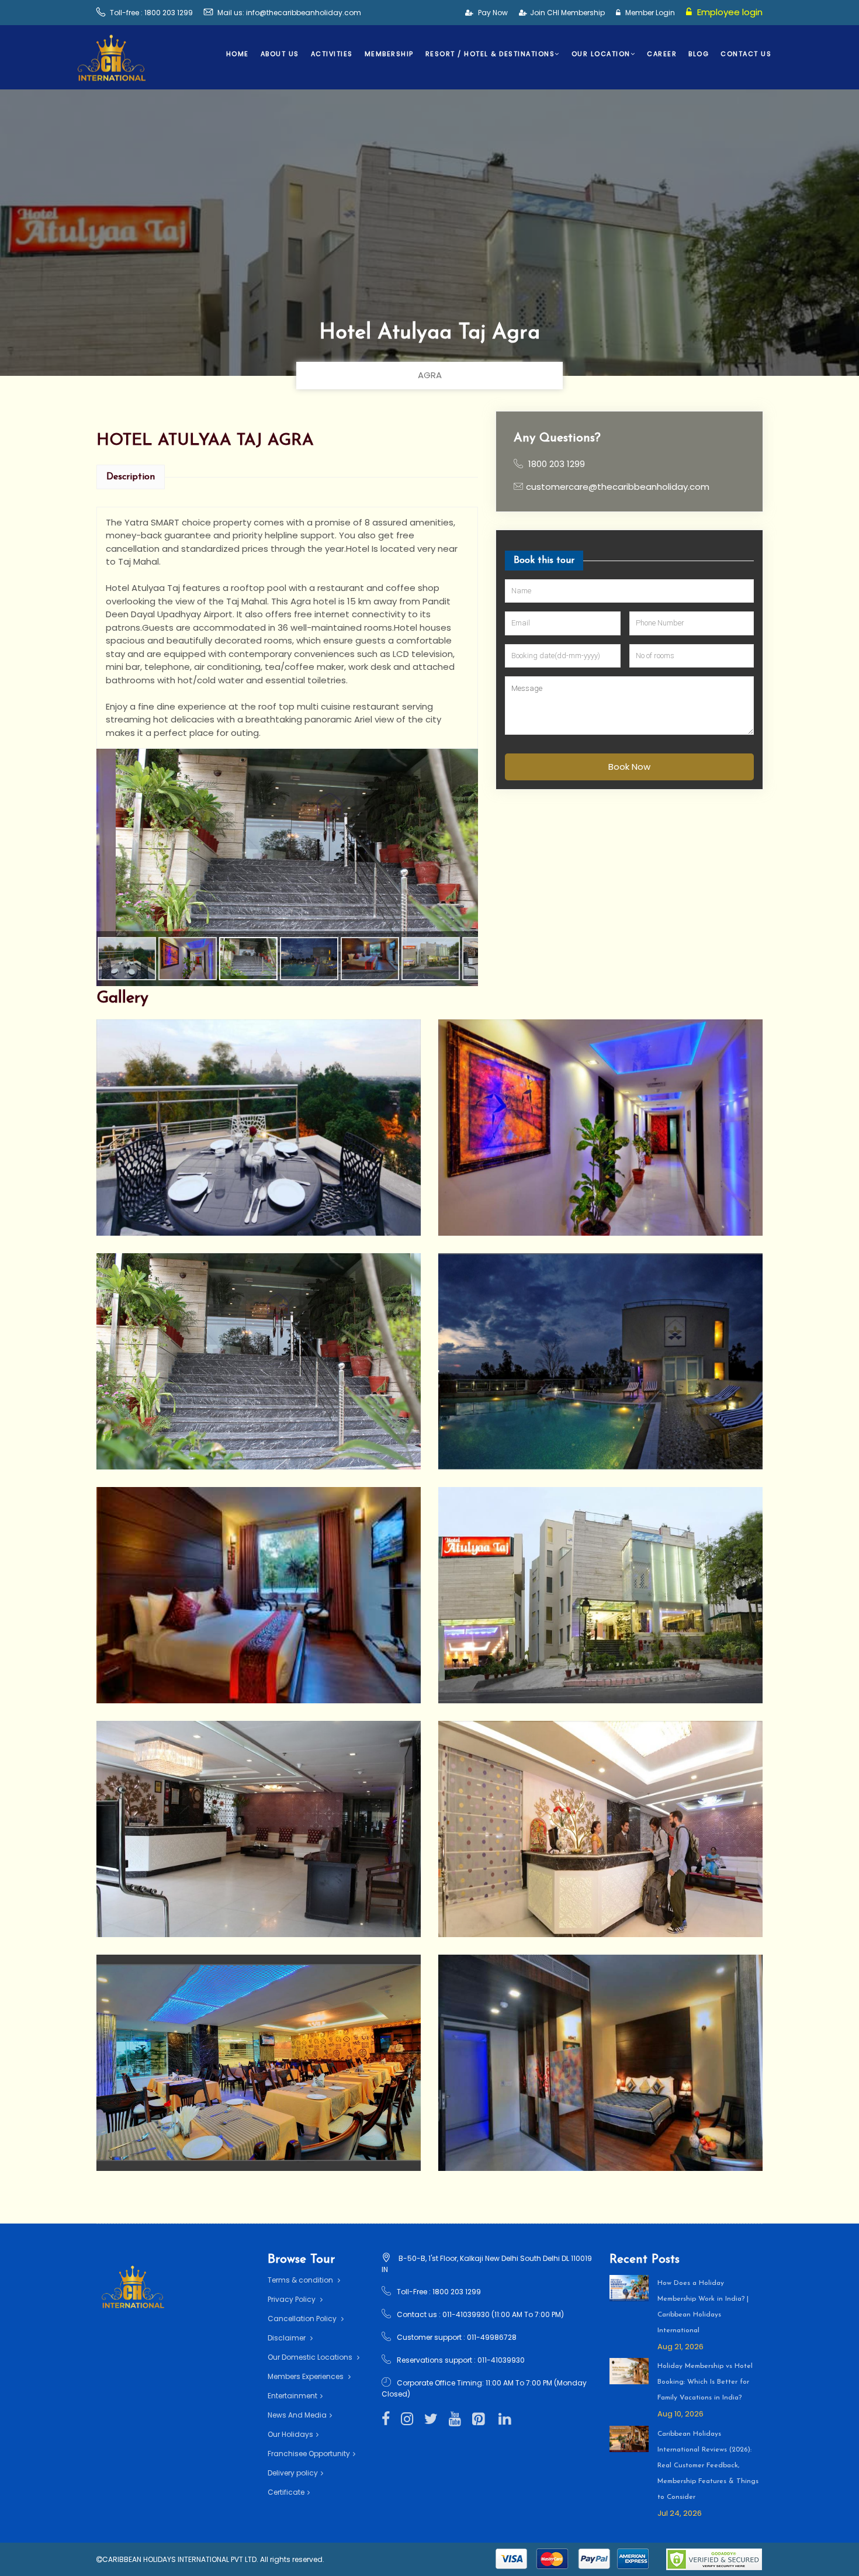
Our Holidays (290, 2434)
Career (662, 54)
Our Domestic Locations (311, 2357)
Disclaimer (288, 2338)
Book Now (629, 766)
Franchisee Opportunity (309, 2454)
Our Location (601, 54)
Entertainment (292, 2396)
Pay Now (492, 13)
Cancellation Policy (303, 2319)
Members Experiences (306, 2376)
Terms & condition (301, 2280)
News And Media (297, 2415)
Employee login (729, 12)
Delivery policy (293, 2473)
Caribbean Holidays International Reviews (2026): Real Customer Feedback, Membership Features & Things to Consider (708, 2466)
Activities (332, 54)
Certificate (286, 2492)
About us (280, 54)
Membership (389, 54)
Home (238, 54)
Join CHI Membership (567, 13)
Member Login (649, 13)
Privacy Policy (292, 2299)
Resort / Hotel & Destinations (490, 54)
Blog (699, 54)
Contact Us (746, 54)
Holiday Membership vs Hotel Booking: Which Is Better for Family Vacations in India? (705, 2382)
